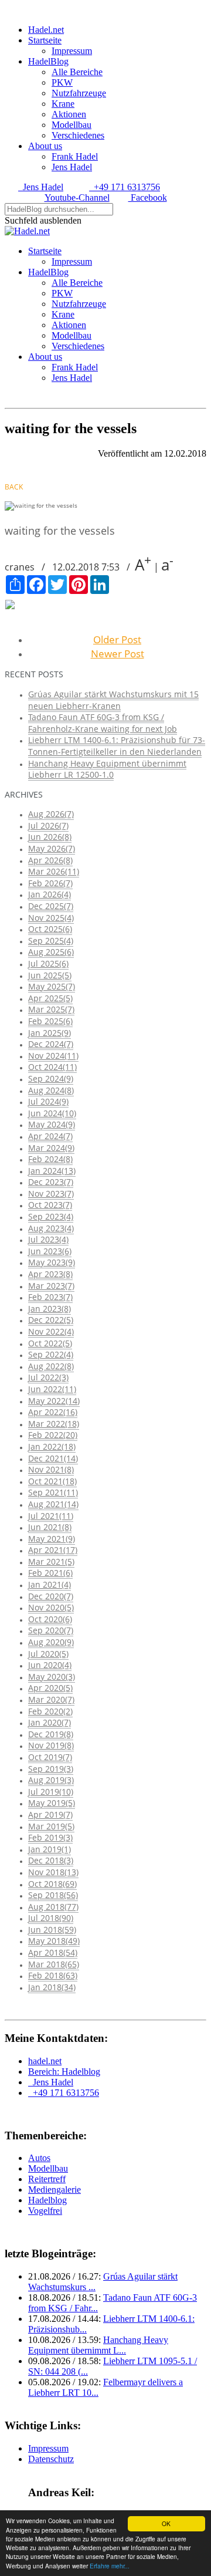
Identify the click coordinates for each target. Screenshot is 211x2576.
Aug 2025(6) (51, 952)
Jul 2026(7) (48, 826)
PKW (62, 82)
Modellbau (72, 125)
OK (166, 2523)
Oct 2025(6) (50, 929)
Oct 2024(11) (52, 1067)
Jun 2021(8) (50, 1527)
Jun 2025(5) (50, 975)
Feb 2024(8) (50, 1159)
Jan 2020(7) (50, 1722)
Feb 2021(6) (50, 1573)
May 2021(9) (52, 1539)
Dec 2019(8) (51, 1734)
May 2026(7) (52, 848)
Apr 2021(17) (53, 1550)
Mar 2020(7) (51, 1699)
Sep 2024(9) (51, 1078)
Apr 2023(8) (50, 1274)
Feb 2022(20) (53, 1435)
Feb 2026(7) (50, 883)
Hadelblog (47, 2200)
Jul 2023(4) (48, 1239)
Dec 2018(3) (51, 1860)
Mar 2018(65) (54, 1964)
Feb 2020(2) (50, 1711)
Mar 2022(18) (54, 1424)
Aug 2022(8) (51, 1366)
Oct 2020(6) (50, 1619)
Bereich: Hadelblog (64, 2072)
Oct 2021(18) (52, 1481)
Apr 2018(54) (53, 1952)
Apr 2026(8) (50, 860)
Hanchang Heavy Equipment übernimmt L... (98, 2345)
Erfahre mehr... (110, 2566)
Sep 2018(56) (53, 1895)
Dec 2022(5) (51, 1320)
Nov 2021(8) (51, 1469)
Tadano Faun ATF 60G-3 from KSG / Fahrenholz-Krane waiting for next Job (103, 723)
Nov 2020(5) (51, 1607)
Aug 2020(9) (51, 1642)
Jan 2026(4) (50, 894)
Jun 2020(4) (50, 1665)
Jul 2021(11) (51, 1516)
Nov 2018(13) (53, 1872)
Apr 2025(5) (50, 998)
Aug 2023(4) (51, 1228)
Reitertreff (47, 2179)
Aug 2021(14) (53, 1504)
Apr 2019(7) (50, 1814)
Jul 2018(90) (51, 1918)
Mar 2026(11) (54, 871)
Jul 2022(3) (48, 1377)
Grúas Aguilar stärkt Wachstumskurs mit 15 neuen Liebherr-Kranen (113, 700)
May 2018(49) (54, 1941)
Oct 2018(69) (52, 1884)
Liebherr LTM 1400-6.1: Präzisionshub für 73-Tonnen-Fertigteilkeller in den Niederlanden (117, 746)
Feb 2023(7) (50, 1297)
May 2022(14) (54, 1401)
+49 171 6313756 (125, 187)
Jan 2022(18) (52, 1446)
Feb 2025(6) (50, 1021)
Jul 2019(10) (51, 1792)
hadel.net (45, 2061)
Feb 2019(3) (50, 1837)
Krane (63, 104)
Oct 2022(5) (50, 1343)
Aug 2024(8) (51, 1090)
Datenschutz (51, 2459)
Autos (39, 2158)
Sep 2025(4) (51, 941)
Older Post (117, 639)
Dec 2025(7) (51, 906)
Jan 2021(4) (50, 1584)
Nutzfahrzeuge (79, 93)
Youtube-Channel (77, 197)
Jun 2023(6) (50, 1251)
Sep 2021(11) (53, 1492)
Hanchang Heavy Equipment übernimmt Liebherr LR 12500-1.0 (107, 769)
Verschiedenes (78, 135)
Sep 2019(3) (51, 1769)
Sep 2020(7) (51, 1630)
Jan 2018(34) (52, 1987)
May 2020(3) (52, 1677)
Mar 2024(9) (51, 1148)
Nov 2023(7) (51, 1194)
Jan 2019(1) (50, 1849)
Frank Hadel (75, 156)
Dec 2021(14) (53, 1458)
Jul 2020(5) (48, 1654)
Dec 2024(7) (51, 1044)
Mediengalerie (55, 2190)
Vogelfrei (45, 2211)
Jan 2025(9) (50, 1033)
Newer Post (118, 654)
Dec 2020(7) (51, 1596)
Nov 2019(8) (51, 1745)
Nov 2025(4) (51, 918)
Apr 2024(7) (50, 1136)
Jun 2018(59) (52, 1930)
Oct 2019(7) (50, 1757)
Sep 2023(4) (51, 1216)
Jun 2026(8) (50, 837)
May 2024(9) (52, 1124)
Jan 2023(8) (50, 1309)
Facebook (148, 197)
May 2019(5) (52, 1803)
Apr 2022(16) (53, 1412)
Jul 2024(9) (48, 1101)
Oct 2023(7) (50, 1205)
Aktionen (69, 114)
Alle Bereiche (77, 72)
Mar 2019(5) (51, 1826)
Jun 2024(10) (52, 1113)
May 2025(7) (52, 986)
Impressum (72, 51)
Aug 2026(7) (51, 814)
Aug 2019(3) (51, 1780)
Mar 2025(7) (51, 1009)
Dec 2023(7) (51, 1182)
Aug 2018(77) (53, 1907)
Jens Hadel (72, 167)
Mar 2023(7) (51, 1286)
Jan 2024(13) (52, 1171)
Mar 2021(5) (51, 1562)
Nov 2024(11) (53, 1056)
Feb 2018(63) (53, 1975)
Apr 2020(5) (50, 1688)
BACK (14, 487)
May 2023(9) (52, 1262)
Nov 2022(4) (51, 1331)
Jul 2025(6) (48, 963)
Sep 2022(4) (51, 1354)
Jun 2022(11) (52, 1389)
